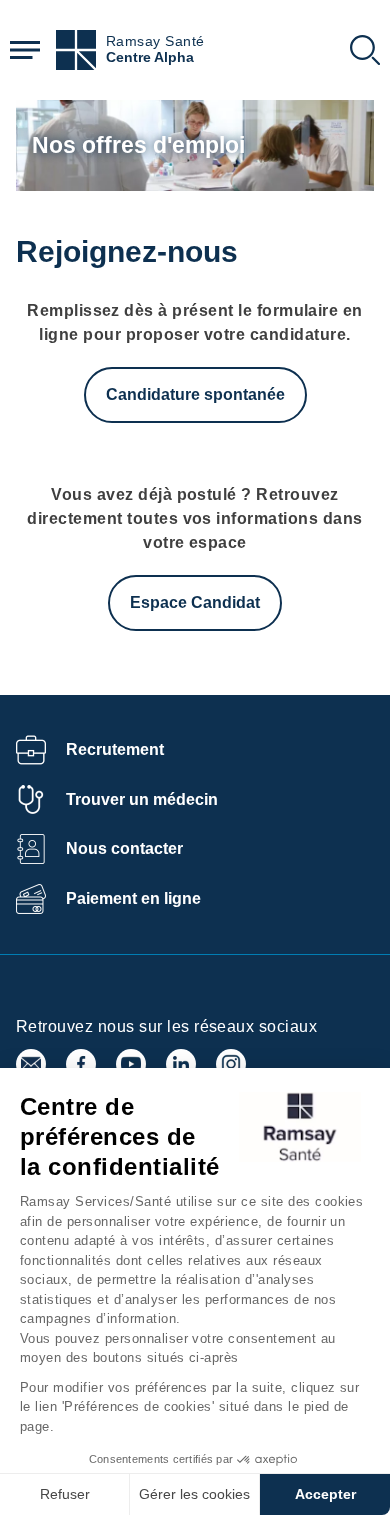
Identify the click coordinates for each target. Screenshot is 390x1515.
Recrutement (115, 749)
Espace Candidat (195, 602)
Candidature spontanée (195, 394)
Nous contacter (124, 848)
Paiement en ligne (133, 898)
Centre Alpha (150, 57)
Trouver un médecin (142, 799)
